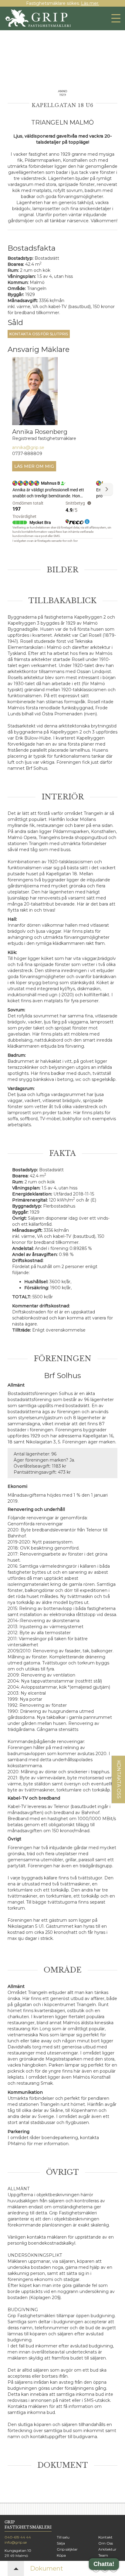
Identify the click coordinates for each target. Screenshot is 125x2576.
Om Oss (106, 2543)
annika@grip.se (28, 447)
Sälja (61, 2543)
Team (103, 2555)
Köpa (61, 2555)
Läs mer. (90, 3)
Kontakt (105, 2537)
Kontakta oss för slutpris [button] (39, 334)
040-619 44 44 (18, 2537)
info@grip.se (16, 2542)
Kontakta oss (119, 1779)
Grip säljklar (67, 2549)
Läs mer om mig (34, 466)
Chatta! (104, 2564)
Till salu (63, 2537)
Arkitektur (107, 2549)
